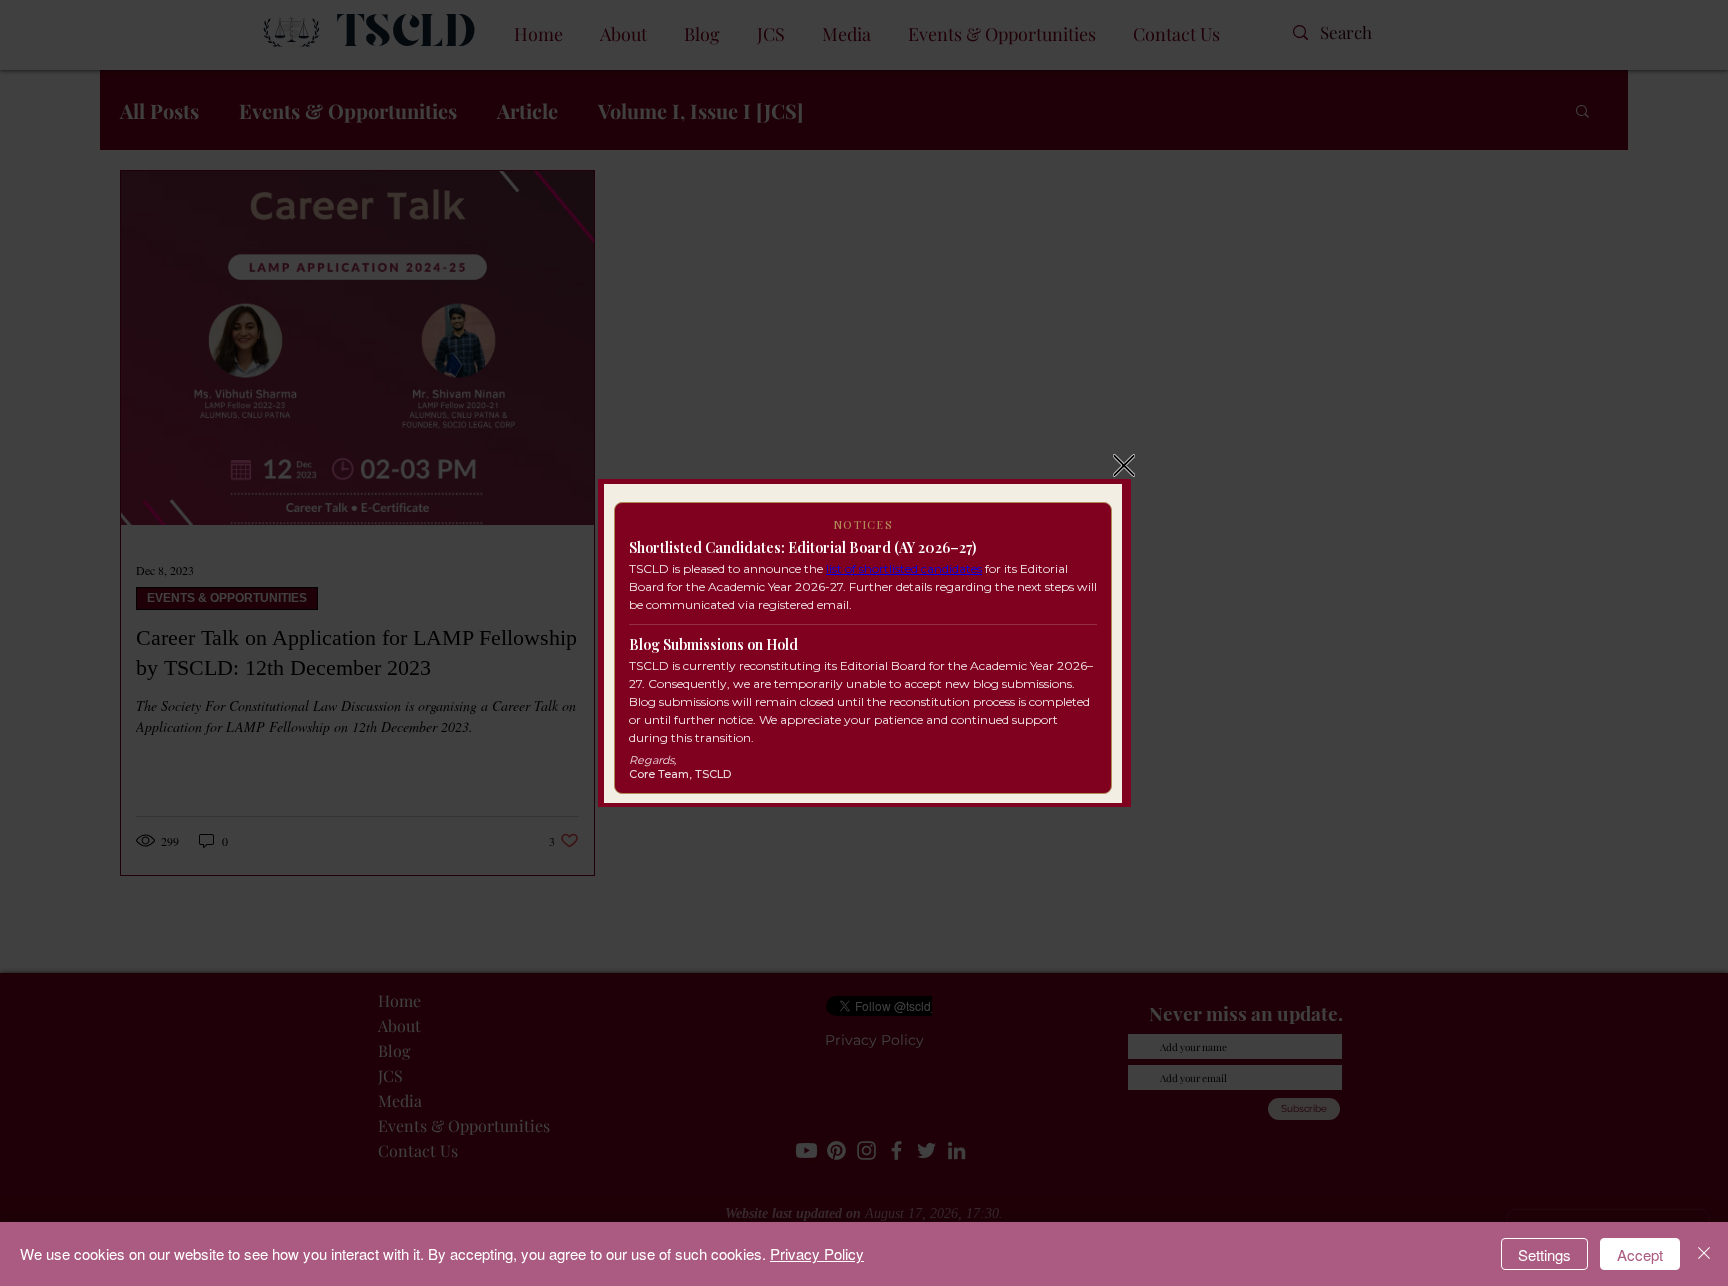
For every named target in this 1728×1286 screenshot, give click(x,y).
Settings (1544, 1254)
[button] (1124, 465)
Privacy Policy (817, 1253)
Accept (1640, 1254)
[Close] (1704, 1254)
